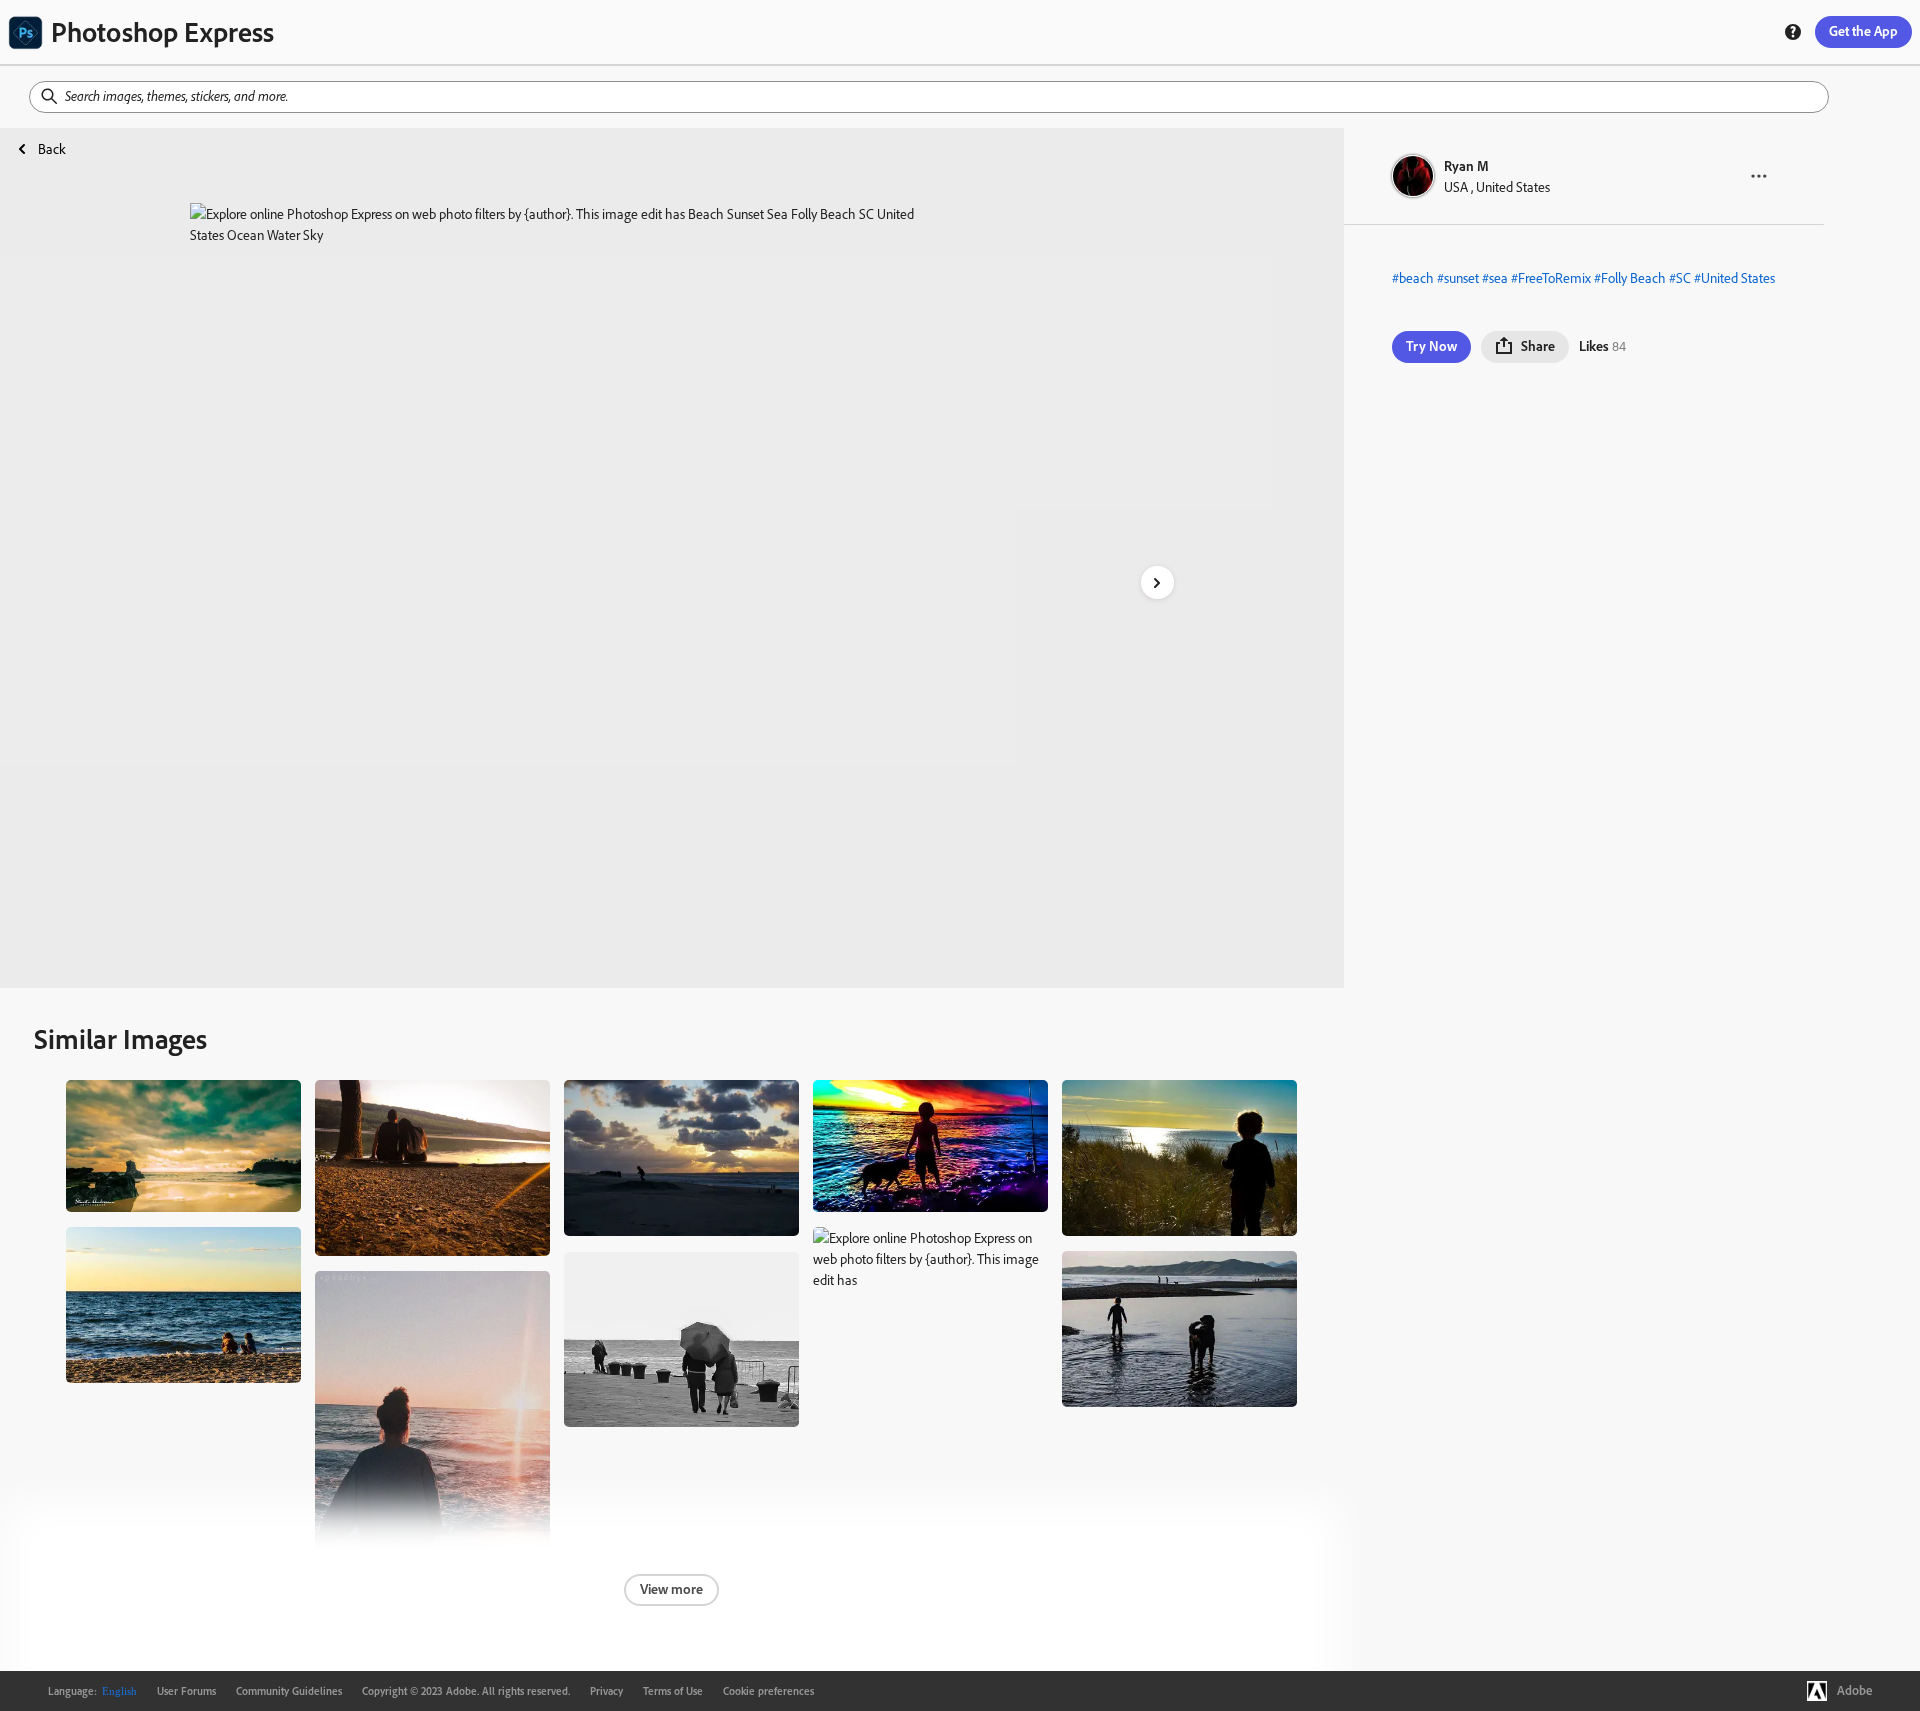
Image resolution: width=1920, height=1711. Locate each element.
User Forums (186, 1691)
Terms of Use (673, 1691)
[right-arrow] (1157, 582)
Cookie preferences (768, 1691)
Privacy (606, 1691)
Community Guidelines (289, 1691)
